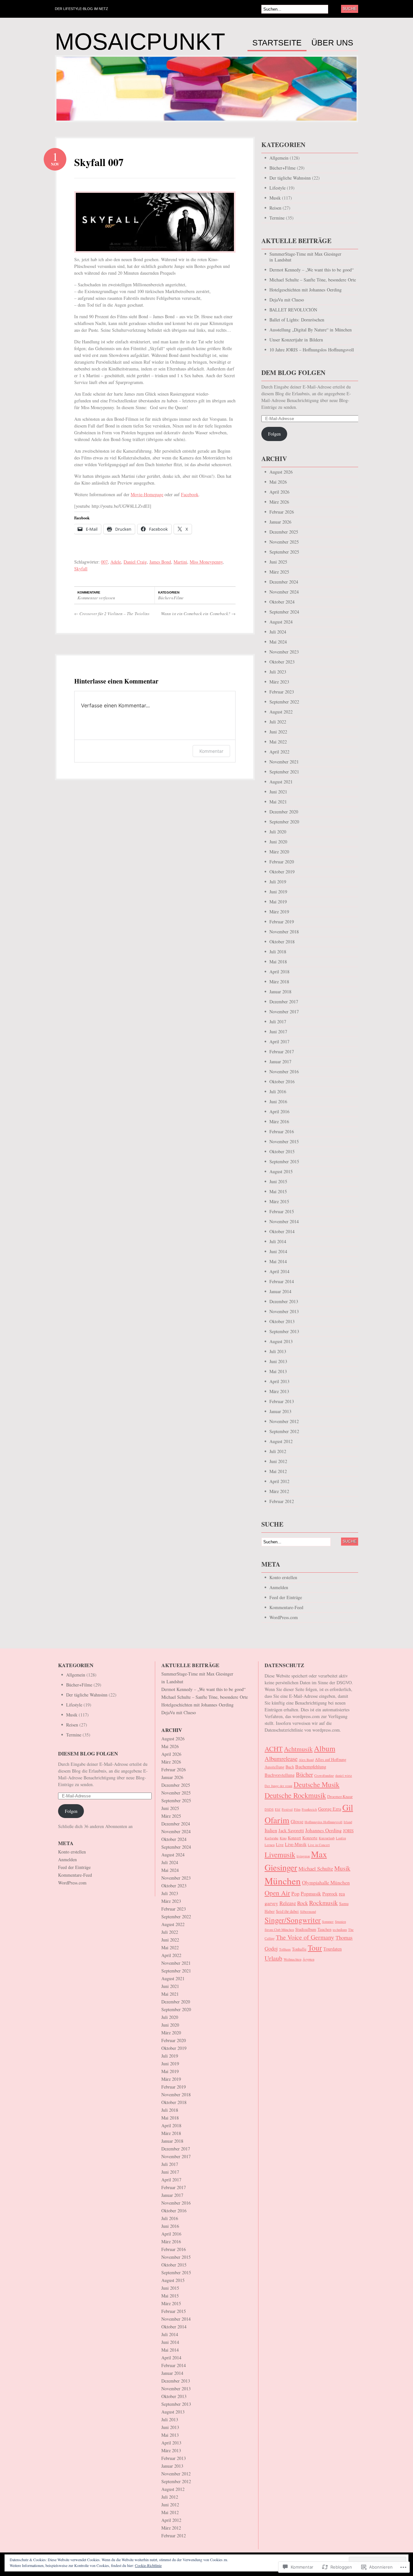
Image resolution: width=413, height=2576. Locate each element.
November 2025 (284, 542)
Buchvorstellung (280, 1775)
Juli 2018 (278, 952)
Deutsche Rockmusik (295, 1795)
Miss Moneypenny (206, 562)
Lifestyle (277, 188)
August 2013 (281, 1341)
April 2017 (279, 1042)
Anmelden (279, 1587)
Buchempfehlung (311, 1767)
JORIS (348, 1831)
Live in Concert (319, 1845)
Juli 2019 (278, 882)
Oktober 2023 (282, 662)
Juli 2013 (278, 1351)
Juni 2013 (278, 1361)
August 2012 (281, 1441)
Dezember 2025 (284, 532)
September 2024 (284, 612)
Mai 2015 (278, 1191)
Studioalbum (306, 1929)
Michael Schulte (316, 1868)
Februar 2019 (282, 922)
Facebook (190, 494)
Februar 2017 (282, 1052)
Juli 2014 (278, 1241)
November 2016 (284, 1072)
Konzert (294, 1838)
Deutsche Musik (317, 1784)
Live (280, 1845)
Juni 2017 (278, 1032)
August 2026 (281, 472)
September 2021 (284, 772)
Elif (278, 1809)
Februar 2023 (282, 692)
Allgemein (279, 158)
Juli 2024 (278, 632)
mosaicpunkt (140, 42)
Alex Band (306, 1760)
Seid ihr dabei (287, 1911)
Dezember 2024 (284, 582)
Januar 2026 (280, 522)
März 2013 (279, 1391)
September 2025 (284, 552)
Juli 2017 (278, 1022)
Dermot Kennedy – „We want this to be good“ (312, 270)
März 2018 (279, 982)
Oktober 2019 (282, 872)
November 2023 (284, 652)
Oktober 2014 (282, 1231)
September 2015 (284, 1161)
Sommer (328, 1922)
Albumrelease (281, 1759)
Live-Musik (296, 1844)
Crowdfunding (324, 1775)
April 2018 (279, 972)
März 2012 (279, 1491)
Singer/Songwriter (293, 1920)
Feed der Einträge (286, 1597)
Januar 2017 (280, 1062)
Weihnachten (292, 1959)
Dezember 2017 (284, 1002)
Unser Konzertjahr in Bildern (296, 340)
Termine (277, 218)
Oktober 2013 (282, 1321)
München (283, 1881)
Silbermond (308, 1912)
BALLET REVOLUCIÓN (293, 310)
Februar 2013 (282, 1401)
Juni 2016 (278, 1101)
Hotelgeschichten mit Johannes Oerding (306, 290)
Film (297, 1809)
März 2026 (279, 502)
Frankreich (309, 1809)
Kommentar (211, 751)
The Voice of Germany (305, 1937)
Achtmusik (298, 1749)
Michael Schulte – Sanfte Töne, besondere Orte (313, 280)
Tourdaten (332, 1949)
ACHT (274, 1749)
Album (325, 1748)
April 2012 (279, 1481)
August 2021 (281, 782)
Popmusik (311, 1893)
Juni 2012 (278, 1461)
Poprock (330, 1894)
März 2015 (279, 1201)
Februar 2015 (282, 1211)
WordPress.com (284, 1617)
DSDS (269, 1809)
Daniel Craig (135, 562)
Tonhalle (299, 1949)
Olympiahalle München (326, 1882)
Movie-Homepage (147, 494)
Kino (283, 1838)
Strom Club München (279, 1930)
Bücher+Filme (171, 598)
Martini (180, 562)
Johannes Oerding (323, 1830)
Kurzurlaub (327, 1838)
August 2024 (281, 622)
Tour (315, 1948)
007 (104, 562)
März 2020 (279, 852)
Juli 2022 (278, 722)
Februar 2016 (282, 1131)
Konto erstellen (283, 1577)
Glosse (297, 1821)
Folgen (274, 434)
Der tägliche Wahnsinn (290, 178)
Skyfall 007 (99, 162)
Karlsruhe (272, 1838)
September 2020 (284, 822)
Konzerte (310, 1838)
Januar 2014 (280, 1291)
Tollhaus (285, 1949)
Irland (348, 1822)
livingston (303, 1856)
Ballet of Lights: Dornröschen (297, 320)
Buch (290, 1767)
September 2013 (284, 1331)
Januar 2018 (280, 992)
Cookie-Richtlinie (148, 2565)
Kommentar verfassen (96, 598)
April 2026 (279, 492)
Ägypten (308, 1959)
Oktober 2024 (282, 602)
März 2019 (279, 912)
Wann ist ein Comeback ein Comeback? (198, 614)
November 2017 (284, 1012)
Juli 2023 (278, 672)
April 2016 (279, 1111)
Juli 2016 (278, 1091)
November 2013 (284, 1311)
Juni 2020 (278, 842)
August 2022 (281, 712)
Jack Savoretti (291, 1830)
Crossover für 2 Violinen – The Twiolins (112, 614)
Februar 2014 (282, 1281)
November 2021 (284, 762)
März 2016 (279, 1121)
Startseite (277, 43)
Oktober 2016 (282, 1082)
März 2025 (279, 572)
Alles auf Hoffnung (331, 1760)
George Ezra (330, 1809)
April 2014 (279, 1271)
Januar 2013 (280, 1411)
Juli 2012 (278, 1451)
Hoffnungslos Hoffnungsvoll (323, 1822)
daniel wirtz (344, 1775)
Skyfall (81, 569)
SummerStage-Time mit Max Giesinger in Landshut (305, 257)
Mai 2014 (278, 1261)
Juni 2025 (278, 562)
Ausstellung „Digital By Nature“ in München (311, 330)
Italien (271, 1830)
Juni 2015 (278, 1181)
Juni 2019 (278, 892)
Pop (295, 1893)
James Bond (160, 562)
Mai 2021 (278, 802)
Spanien (340, 1922)
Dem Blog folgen (293, 373)
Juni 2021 (278, 792)
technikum (340, 1930)
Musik (275, 198)
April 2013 (279, 1381)
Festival (287, 1809)
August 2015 (281, 1171)
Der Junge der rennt (278, 1786)
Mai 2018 (278, 962)
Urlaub (273, 1958)
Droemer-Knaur (340, 1797)
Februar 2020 (282, 862)
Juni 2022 (278, 732)
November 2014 (284, 1221)
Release (288, 1903)
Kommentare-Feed (286, 1607)
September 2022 (284, 702)
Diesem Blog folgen (88, 1753)
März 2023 (279, 682)
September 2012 (284, 1431)
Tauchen (324, 1929)
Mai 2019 (278, 902)
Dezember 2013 (284, 1301)
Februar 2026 (282, 512)
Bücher (304, 1774)
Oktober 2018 (282, 942)
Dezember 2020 (284, 812)
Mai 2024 (278, 642)
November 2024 (284, 592)
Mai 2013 (278, 1371)
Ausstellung (274, 1767)
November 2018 (284, 932)
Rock (302, 1903)
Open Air (277, 1893)
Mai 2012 (278, 1471)
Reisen (275, 208)
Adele (116, 562)
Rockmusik (323, 1903)
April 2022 (279, 752)
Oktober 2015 (282, 1151)
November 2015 (284, 1141)
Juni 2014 (278, 1251)
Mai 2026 (278, 482)
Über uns (332, 43)
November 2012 (284, 1421)
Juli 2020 (278, 832)
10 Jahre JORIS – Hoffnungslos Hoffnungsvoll (312, 350)
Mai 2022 (278, 742)
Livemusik (280, 1854)
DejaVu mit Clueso (287, 300)
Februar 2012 (282, 1501)
